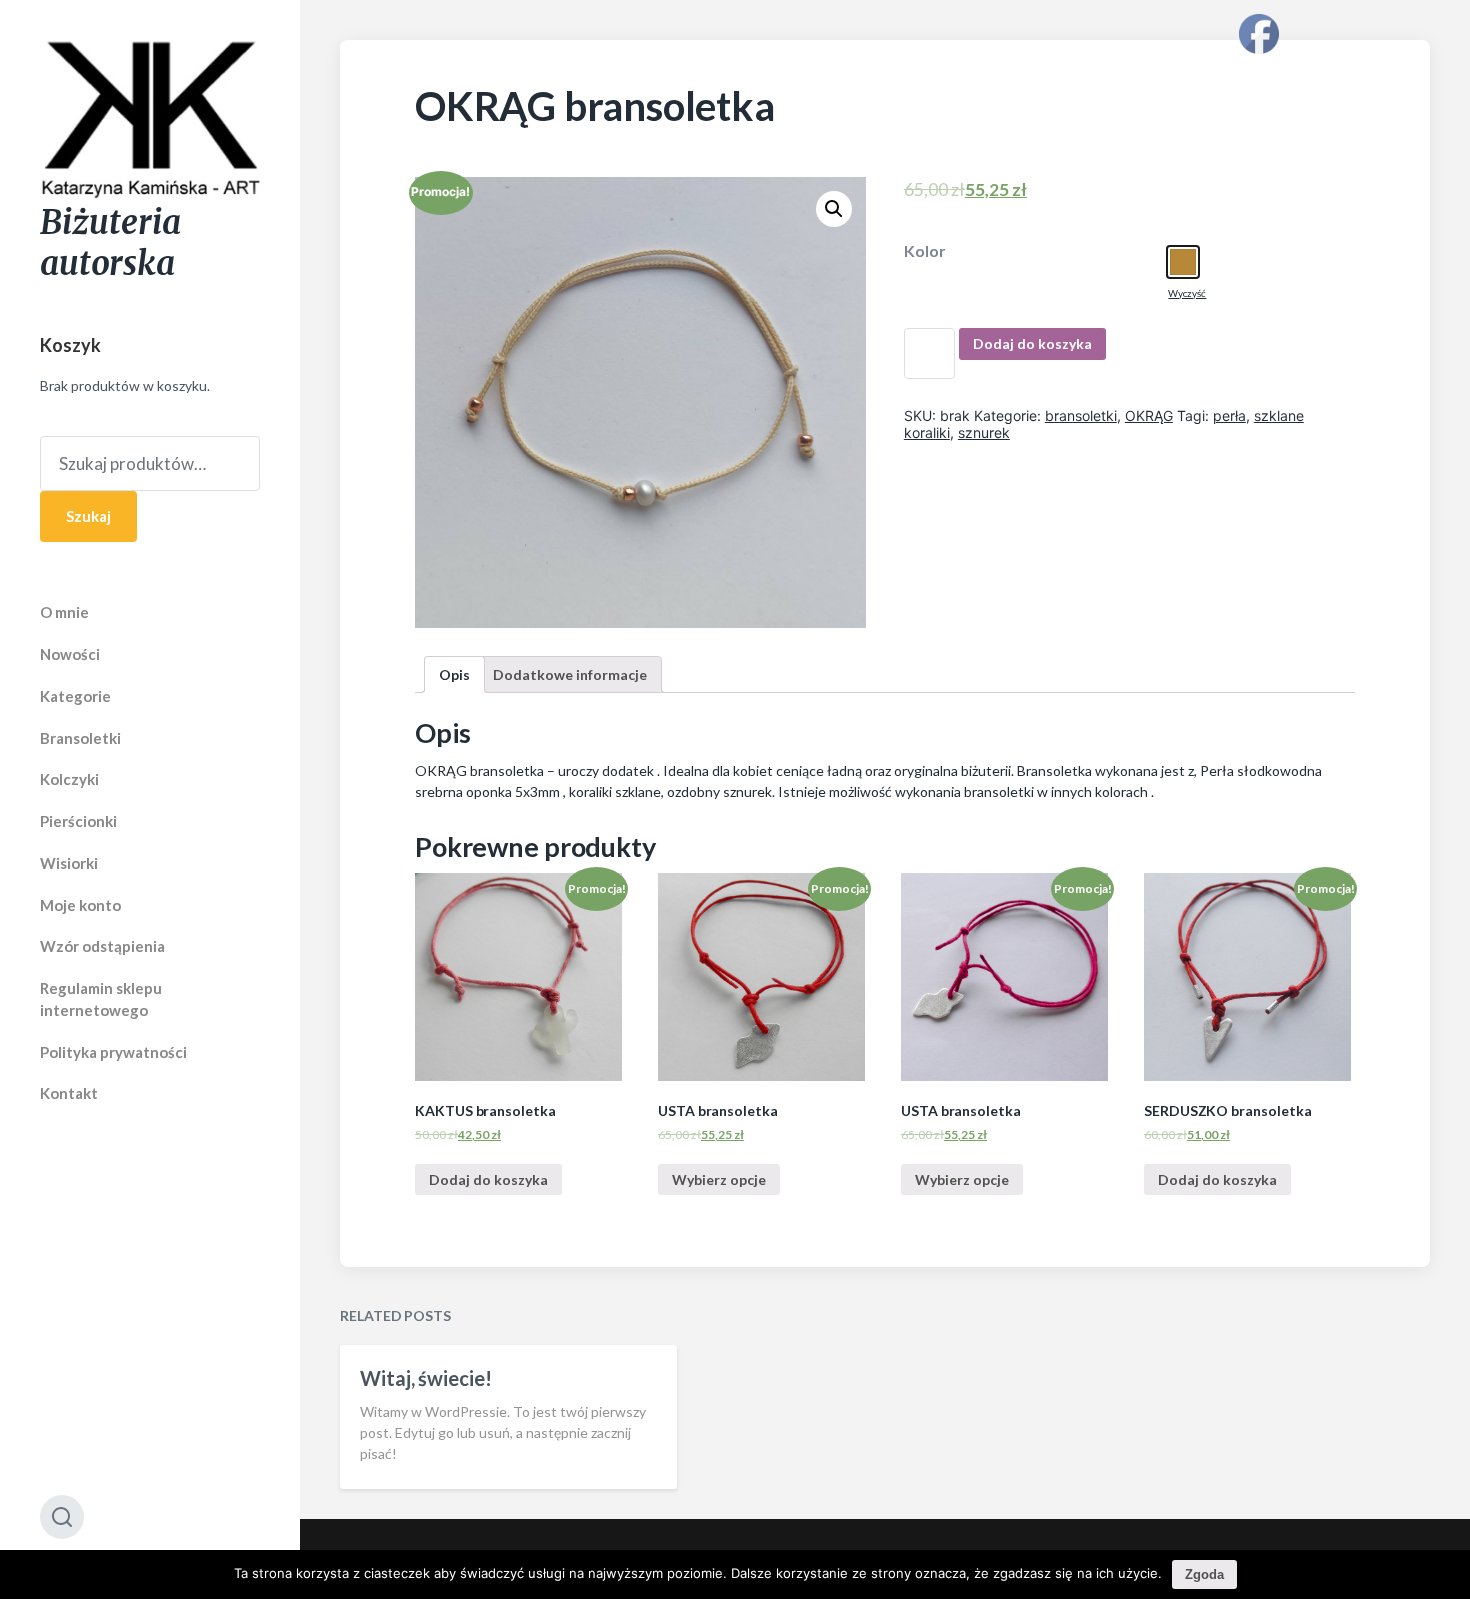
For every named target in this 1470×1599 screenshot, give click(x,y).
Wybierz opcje (719, 1179)
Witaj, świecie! (426, 1378)
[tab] (454, 674)
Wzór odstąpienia (102, 946)
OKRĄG (1149, 415)
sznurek (984, 432)
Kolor (925, 251)
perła (1229, 415)
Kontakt (69, 1093)
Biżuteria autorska (110, 243)
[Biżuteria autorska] (150, 121)
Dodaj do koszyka (1032, 343)
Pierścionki (78, 821)
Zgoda (1204, 1574)
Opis (454, 674)
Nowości (70, 654)
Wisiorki (69, 863)
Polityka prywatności (113, 1052)
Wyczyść (1187, 293)
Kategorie (75, 696)
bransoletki (1081, 415)
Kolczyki (69, 779)
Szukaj (88, 516)
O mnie (64, 612)
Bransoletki (80, 738)
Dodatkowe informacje (570, 674)
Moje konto (80, 905)
